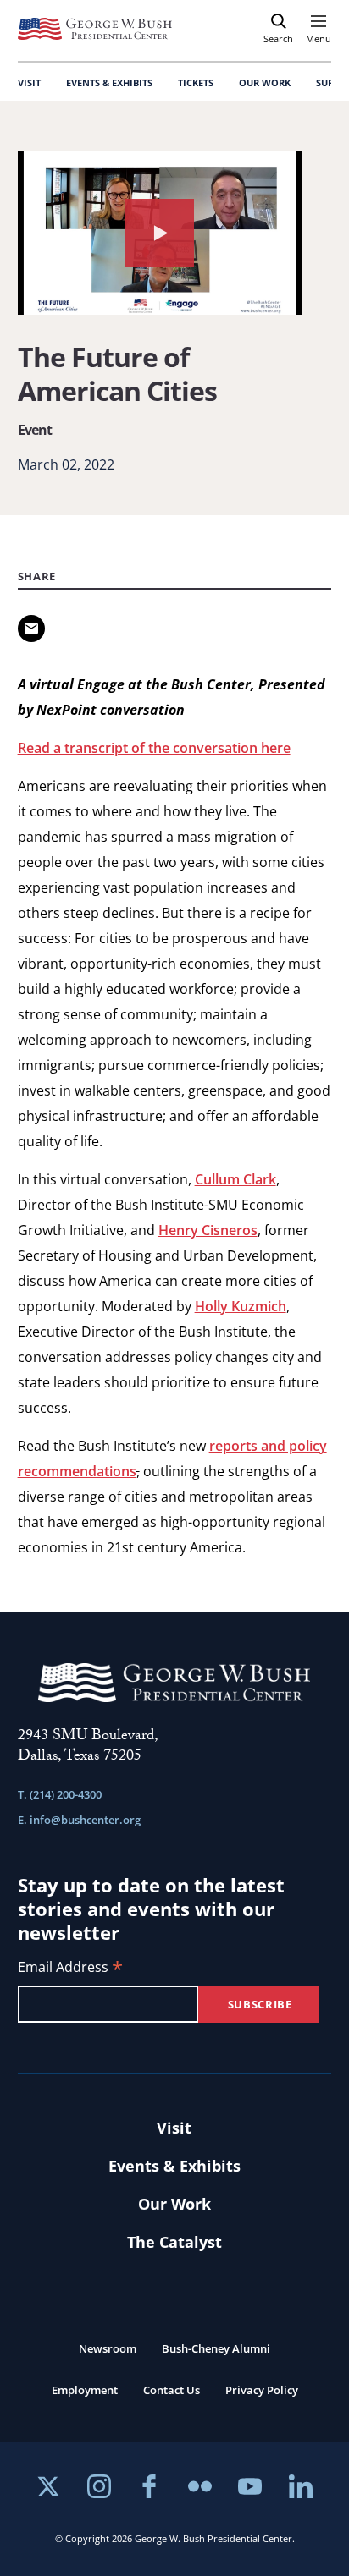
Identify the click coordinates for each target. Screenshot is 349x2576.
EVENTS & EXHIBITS (109, 82)
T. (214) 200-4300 (60, 1794)
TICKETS (196, 82)
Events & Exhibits (174, 2166)
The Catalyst (174, 2242)
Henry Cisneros (208, 1230)
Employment (85, 2390)
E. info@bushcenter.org (79, 1820)
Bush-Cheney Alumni (216, 2348)
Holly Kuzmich (241, 1306)
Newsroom (108, 2348)
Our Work (174, 2204)
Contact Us (172, 2390)
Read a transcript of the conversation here (154, 748)
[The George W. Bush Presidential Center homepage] (95, 29)
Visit (174, 2128)
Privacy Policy (262, 2390)
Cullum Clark (235, 1179)
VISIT (29, 82)
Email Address (70, 1968)
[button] (160, 233)
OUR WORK (265, 82)
